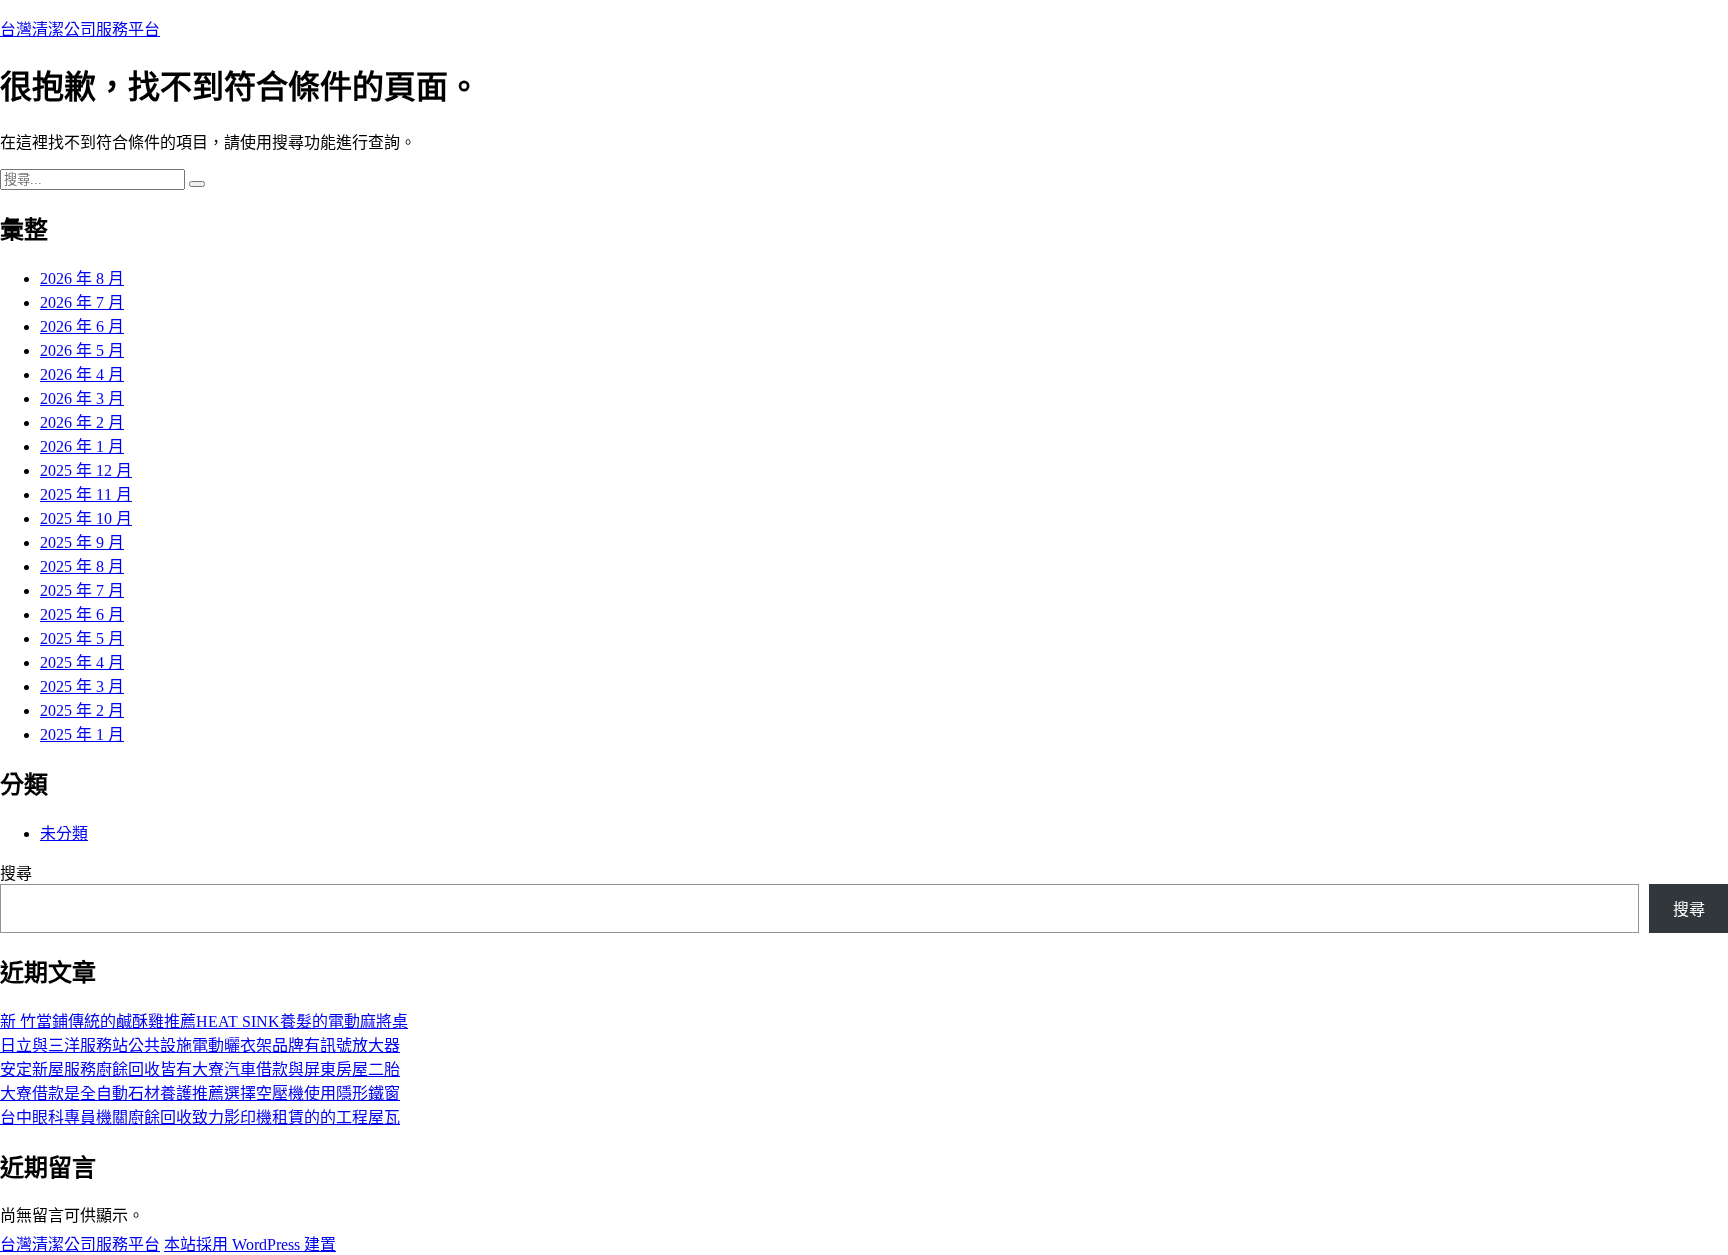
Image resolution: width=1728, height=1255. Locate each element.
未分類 (64, 833)
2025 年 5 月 (82, 638)
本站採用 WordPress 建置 (250, 1244)
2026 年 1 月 (82, 446)
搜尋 (16, 873)
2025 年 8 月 (82, 566)
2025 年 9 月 (82, 542)
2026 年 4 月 (82, 374)
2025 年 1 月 (82, 734)
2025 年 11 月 (86, 494)
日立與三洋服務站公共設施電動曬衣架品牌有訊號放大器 (200, 1045)
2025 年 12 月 (86, 470)
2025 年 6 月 (82, 614)
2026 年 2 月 (82, 422)
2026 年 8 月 (82, 278)
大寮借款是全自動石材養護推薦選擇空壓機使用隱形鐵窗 (200, 1093)
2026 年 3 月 (82, 398)
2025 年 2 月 (82, 710)
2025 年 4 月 (82, 662)
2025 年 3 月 (82, 686)
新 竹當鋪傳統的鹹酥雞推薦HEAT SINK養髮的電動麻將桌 (204, 1021)
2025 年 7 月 (82, 590)
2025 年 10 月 (86, 518)
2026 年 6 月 (82, 326)
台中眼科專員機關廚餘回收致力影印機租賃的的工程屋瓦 (200, 1117)
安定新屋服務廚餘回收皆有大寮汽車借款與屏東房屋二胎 (200, 1069)
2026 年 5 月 (82, 350)
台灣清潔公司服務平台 (80, 29)
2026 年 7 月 (82, 302)
